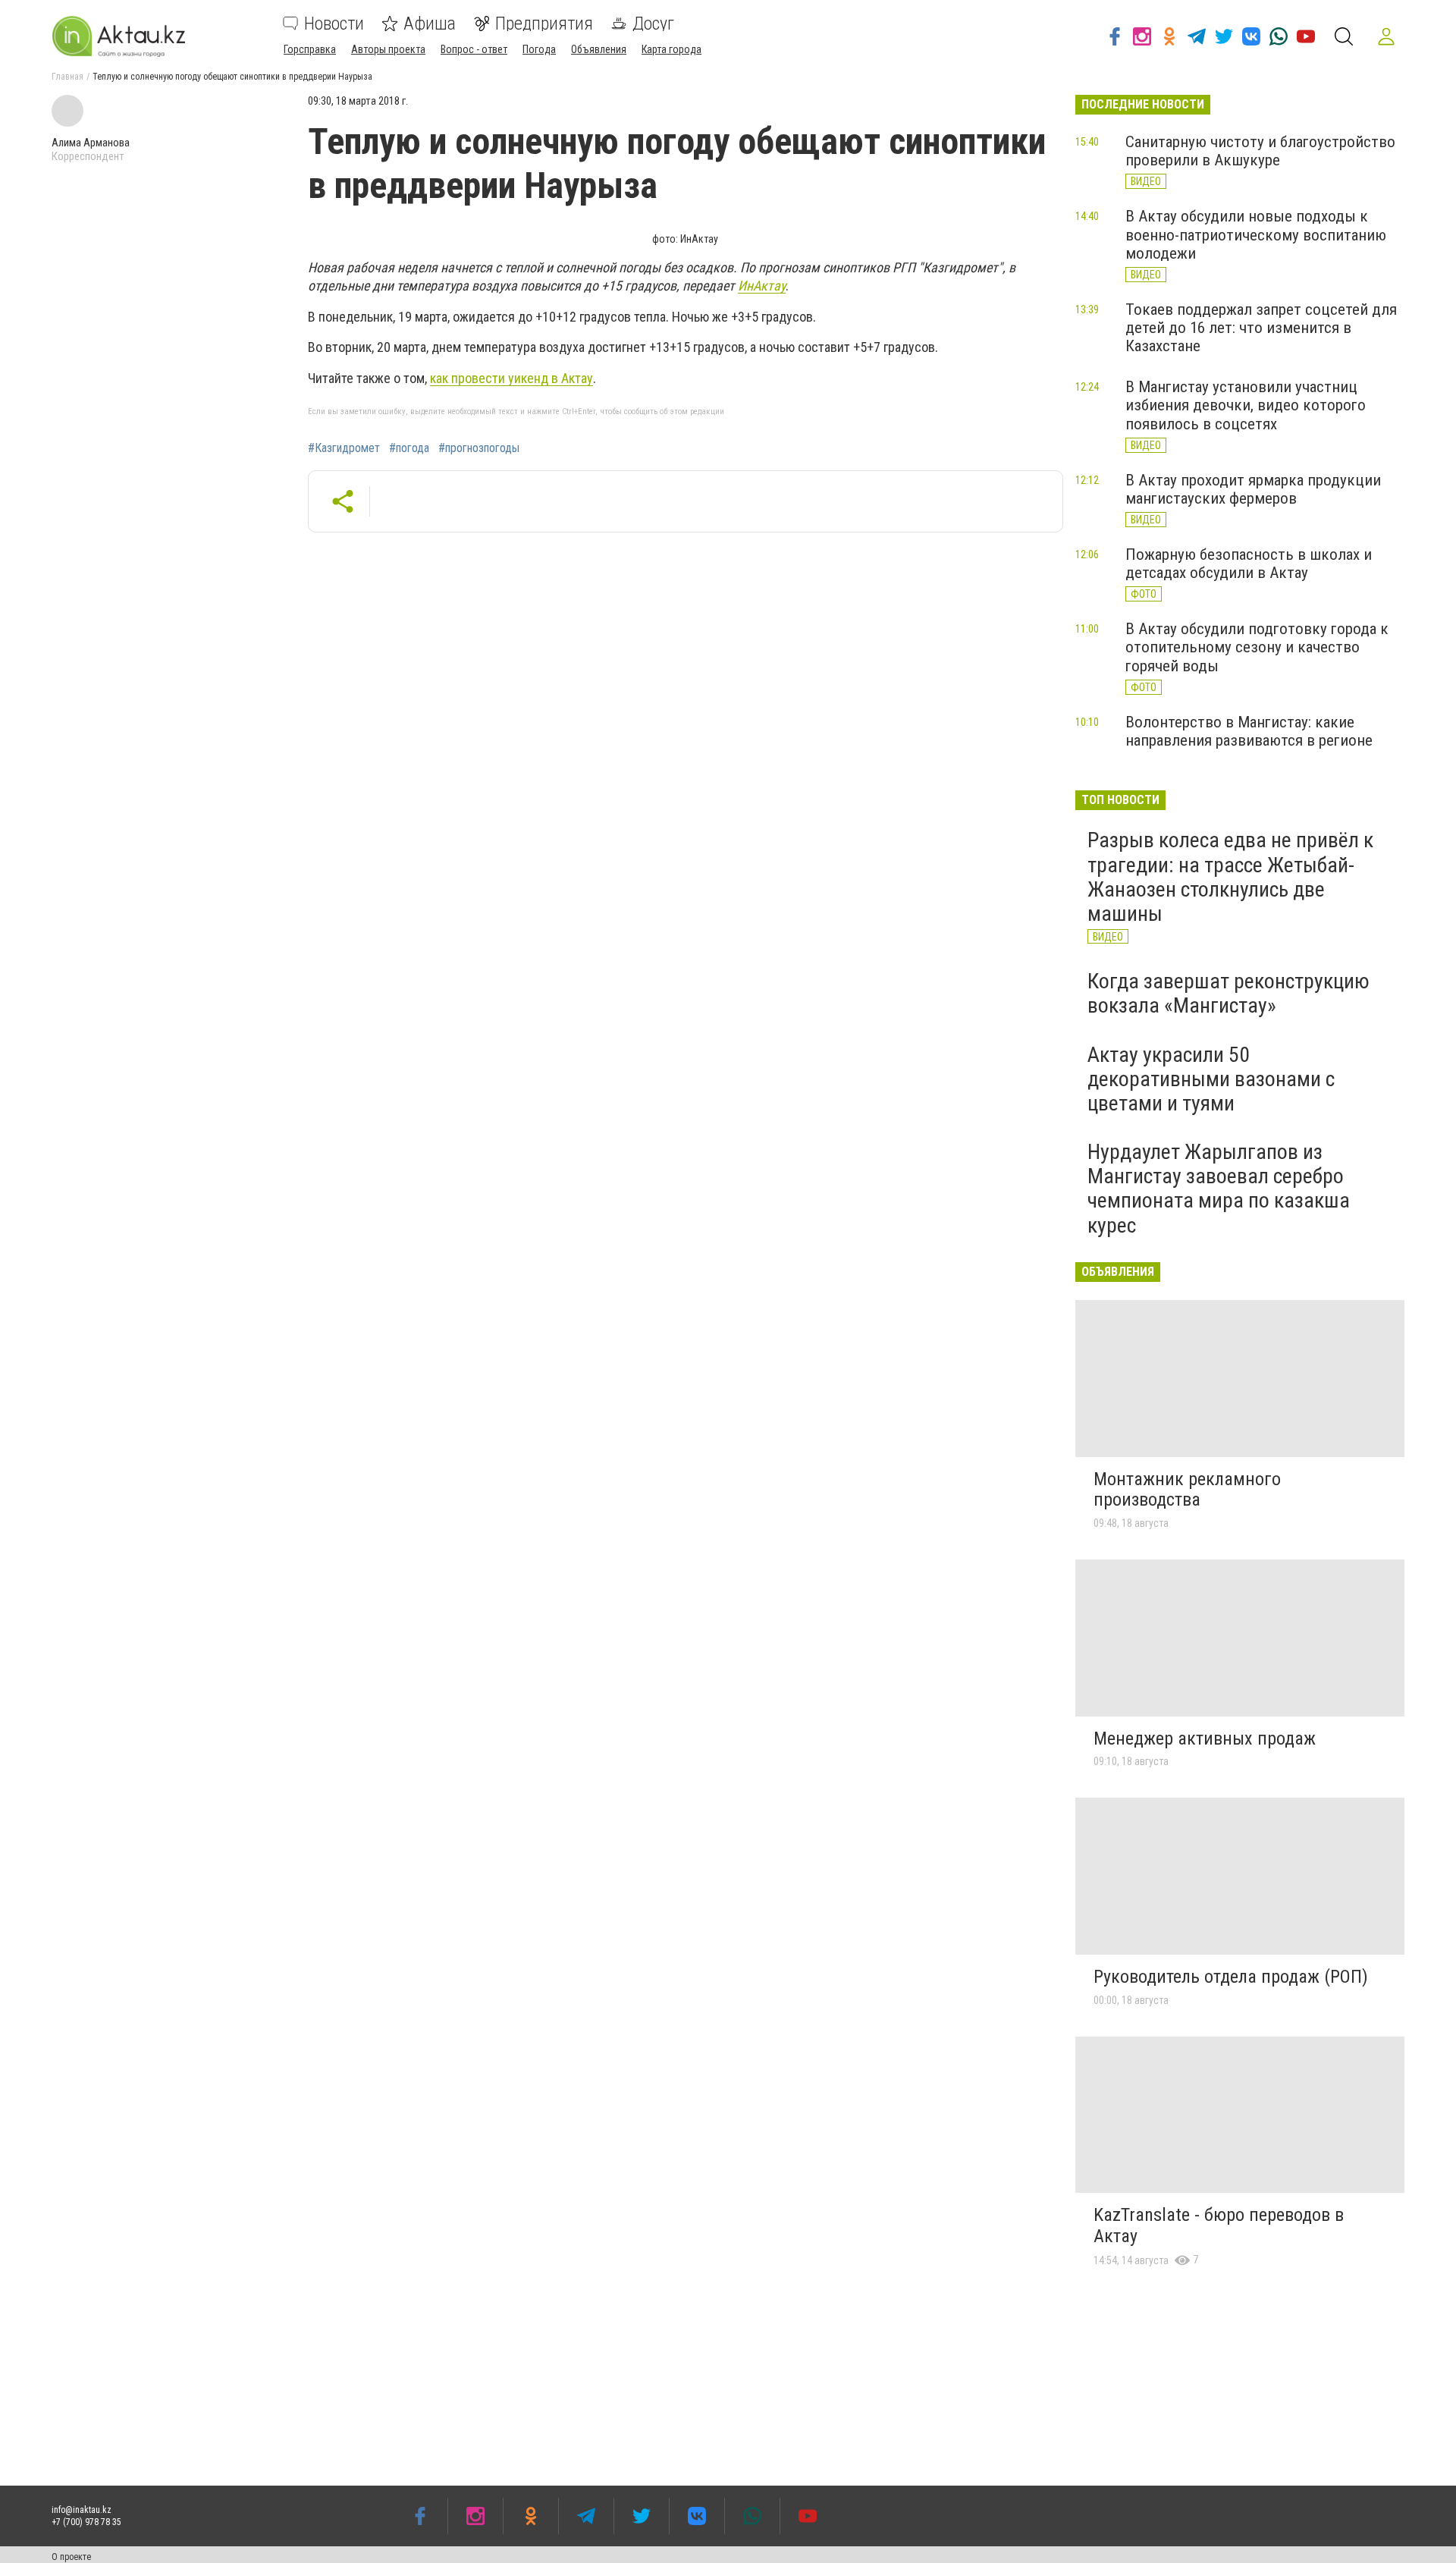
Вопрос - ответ (474, 49)
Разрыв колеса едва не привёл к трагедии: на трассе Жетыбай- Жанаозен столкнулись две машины (1230, 877)
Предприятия (544, 24)
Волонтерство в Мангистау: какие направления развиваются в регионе (1249, 731)
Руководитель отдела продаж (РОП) (1231, 1977)
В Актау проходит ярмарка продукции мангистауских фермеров (1253, 489)
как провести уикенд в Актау (511, 378)
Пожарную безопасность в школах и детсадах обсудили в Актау (1249, 564)
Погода (539, 49)
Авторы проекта (388, 49)
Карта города (672, 49)
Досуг (653, 24)
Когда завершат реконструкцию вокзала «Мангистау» (1228, 993)
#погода (409, 448)
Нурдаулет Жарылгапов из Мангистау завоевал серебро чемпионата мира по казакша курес (1219, 1189)
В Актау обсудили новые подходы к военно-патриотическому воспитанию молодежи (1256, 234)
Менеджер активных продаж (1205, 1739)
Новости (334, 24)
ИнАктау (762, 286)
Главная (67, 77)
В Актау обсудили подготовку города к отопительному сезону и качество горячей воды (1257, 647)
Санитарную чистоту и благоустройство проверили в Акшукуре (1260, 151)
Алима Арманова (91, 143)
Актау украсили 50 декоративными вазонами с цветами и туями (1211, 1079)
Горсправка (310, 49)
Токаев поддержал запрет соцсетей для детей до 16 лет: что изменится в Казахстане (1261, 328)
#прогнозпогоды (479, 448)
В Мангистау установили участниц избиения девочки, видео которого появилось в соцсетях (1246, 405)
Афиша (430, 24)
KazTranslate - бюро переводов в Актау (1219, 2225)
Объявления (599, 49)
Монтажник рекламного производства (1187, 1490)
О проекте (71, 2557)
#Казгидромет (344, 448)
